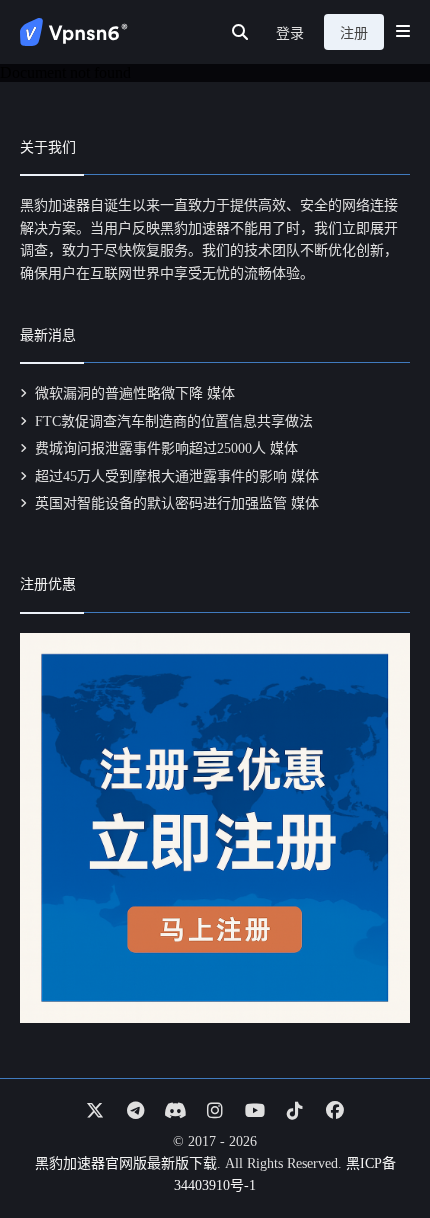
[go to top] (376, 1146)
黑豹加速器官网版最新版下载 (126, 1163)
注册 (354, 33)
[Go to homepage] (74, 32)
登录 (290, 33)
